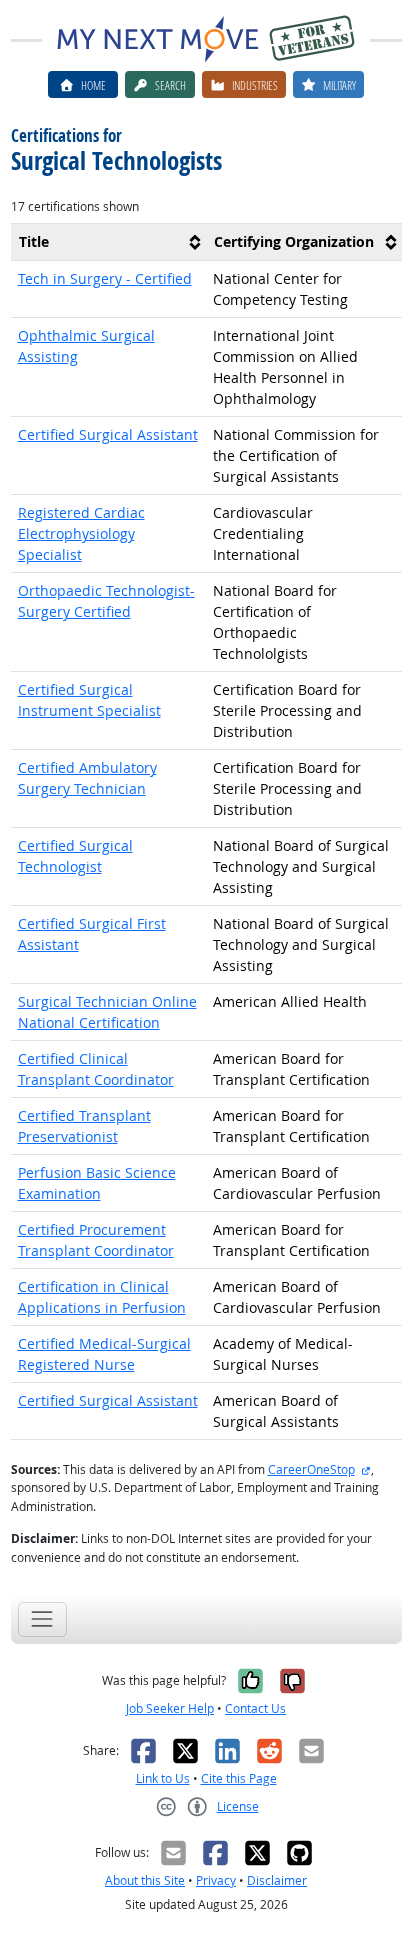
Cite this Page (239, 1778)
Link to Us (163, 1778)
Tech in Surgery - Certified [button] (105, 278)
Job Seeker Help (170, 1708)
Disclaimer (277, 1880)
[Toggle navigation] (42, 1619)
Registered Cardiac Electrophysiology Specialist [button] (81, 533)
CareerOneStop (311, 1469)
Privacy (216, 1880)
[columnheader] (109, 242)
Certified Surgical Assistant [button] (108, 434)
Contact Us (255, 1708)
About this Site (145, 1880)
